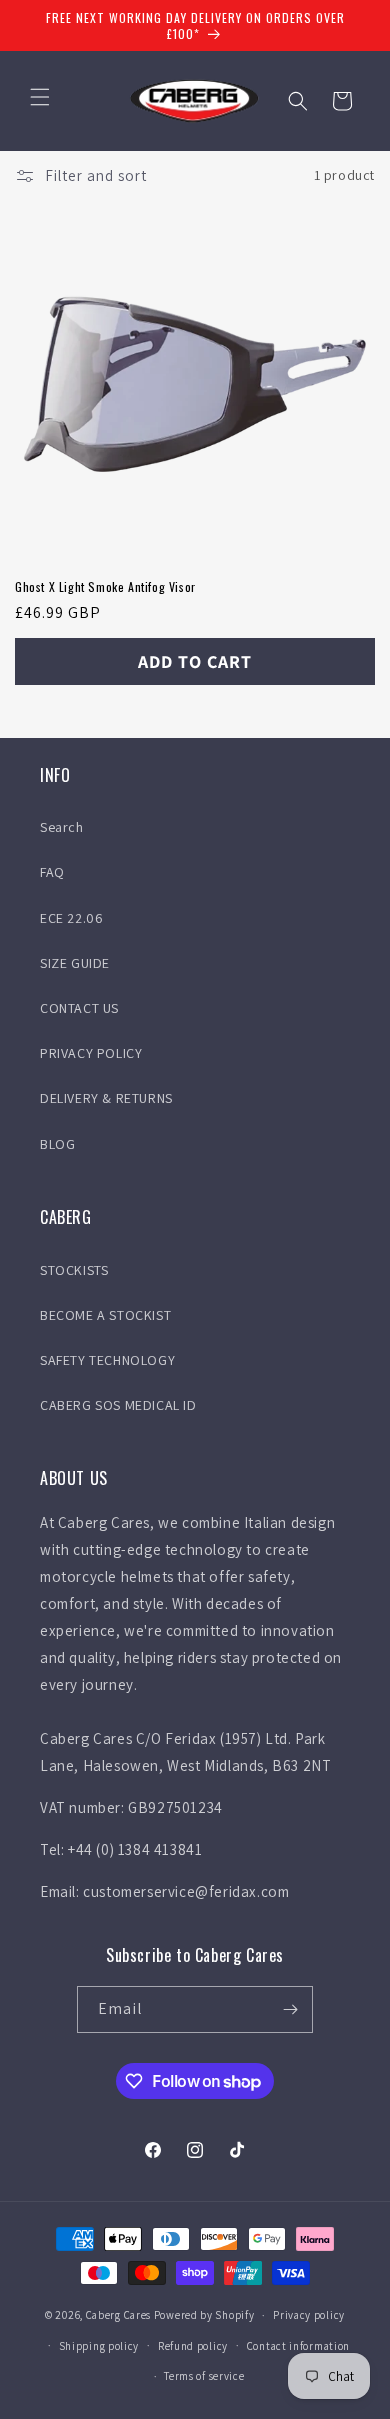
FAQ (52, 872)
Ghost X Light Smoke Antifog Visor (105, 587)
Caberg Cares (118, 2315)
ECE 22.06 (71, 918)
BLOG (57, 1144)
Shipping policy (99, 2346)
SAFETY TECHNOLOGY (107, 1360)
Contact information (298, 2346)
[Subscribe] (290, 2009)
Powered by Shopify (204, 2315)
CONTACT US (79, 1008)
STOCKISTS (74, 1270)
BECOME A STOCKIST (105, 1315)
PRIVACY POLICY (91, 1053)
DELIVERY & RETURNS (106, 1098)
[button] (40, 97)
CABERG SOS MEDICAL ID (118, 1405)
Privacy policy (309, 2315)
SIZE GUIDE (75, 963)
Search (62, 827)
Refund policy (193, 2346)
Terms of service (204, 2376)
